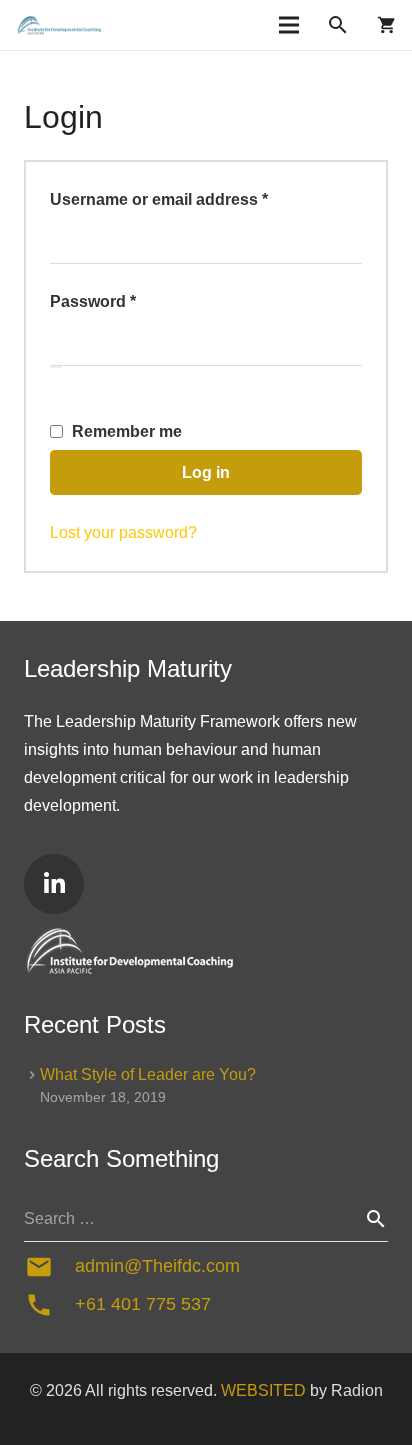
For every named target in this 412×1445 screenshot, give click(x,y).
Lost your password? (123, 532)
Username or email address (193, 199)
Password (127, 301)
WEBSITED (263, 1390)
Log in (206, 472)
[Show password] (56, 367)
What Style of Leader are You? (148, 1074)
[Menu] (289, 25)
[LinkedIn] (54, 884)
